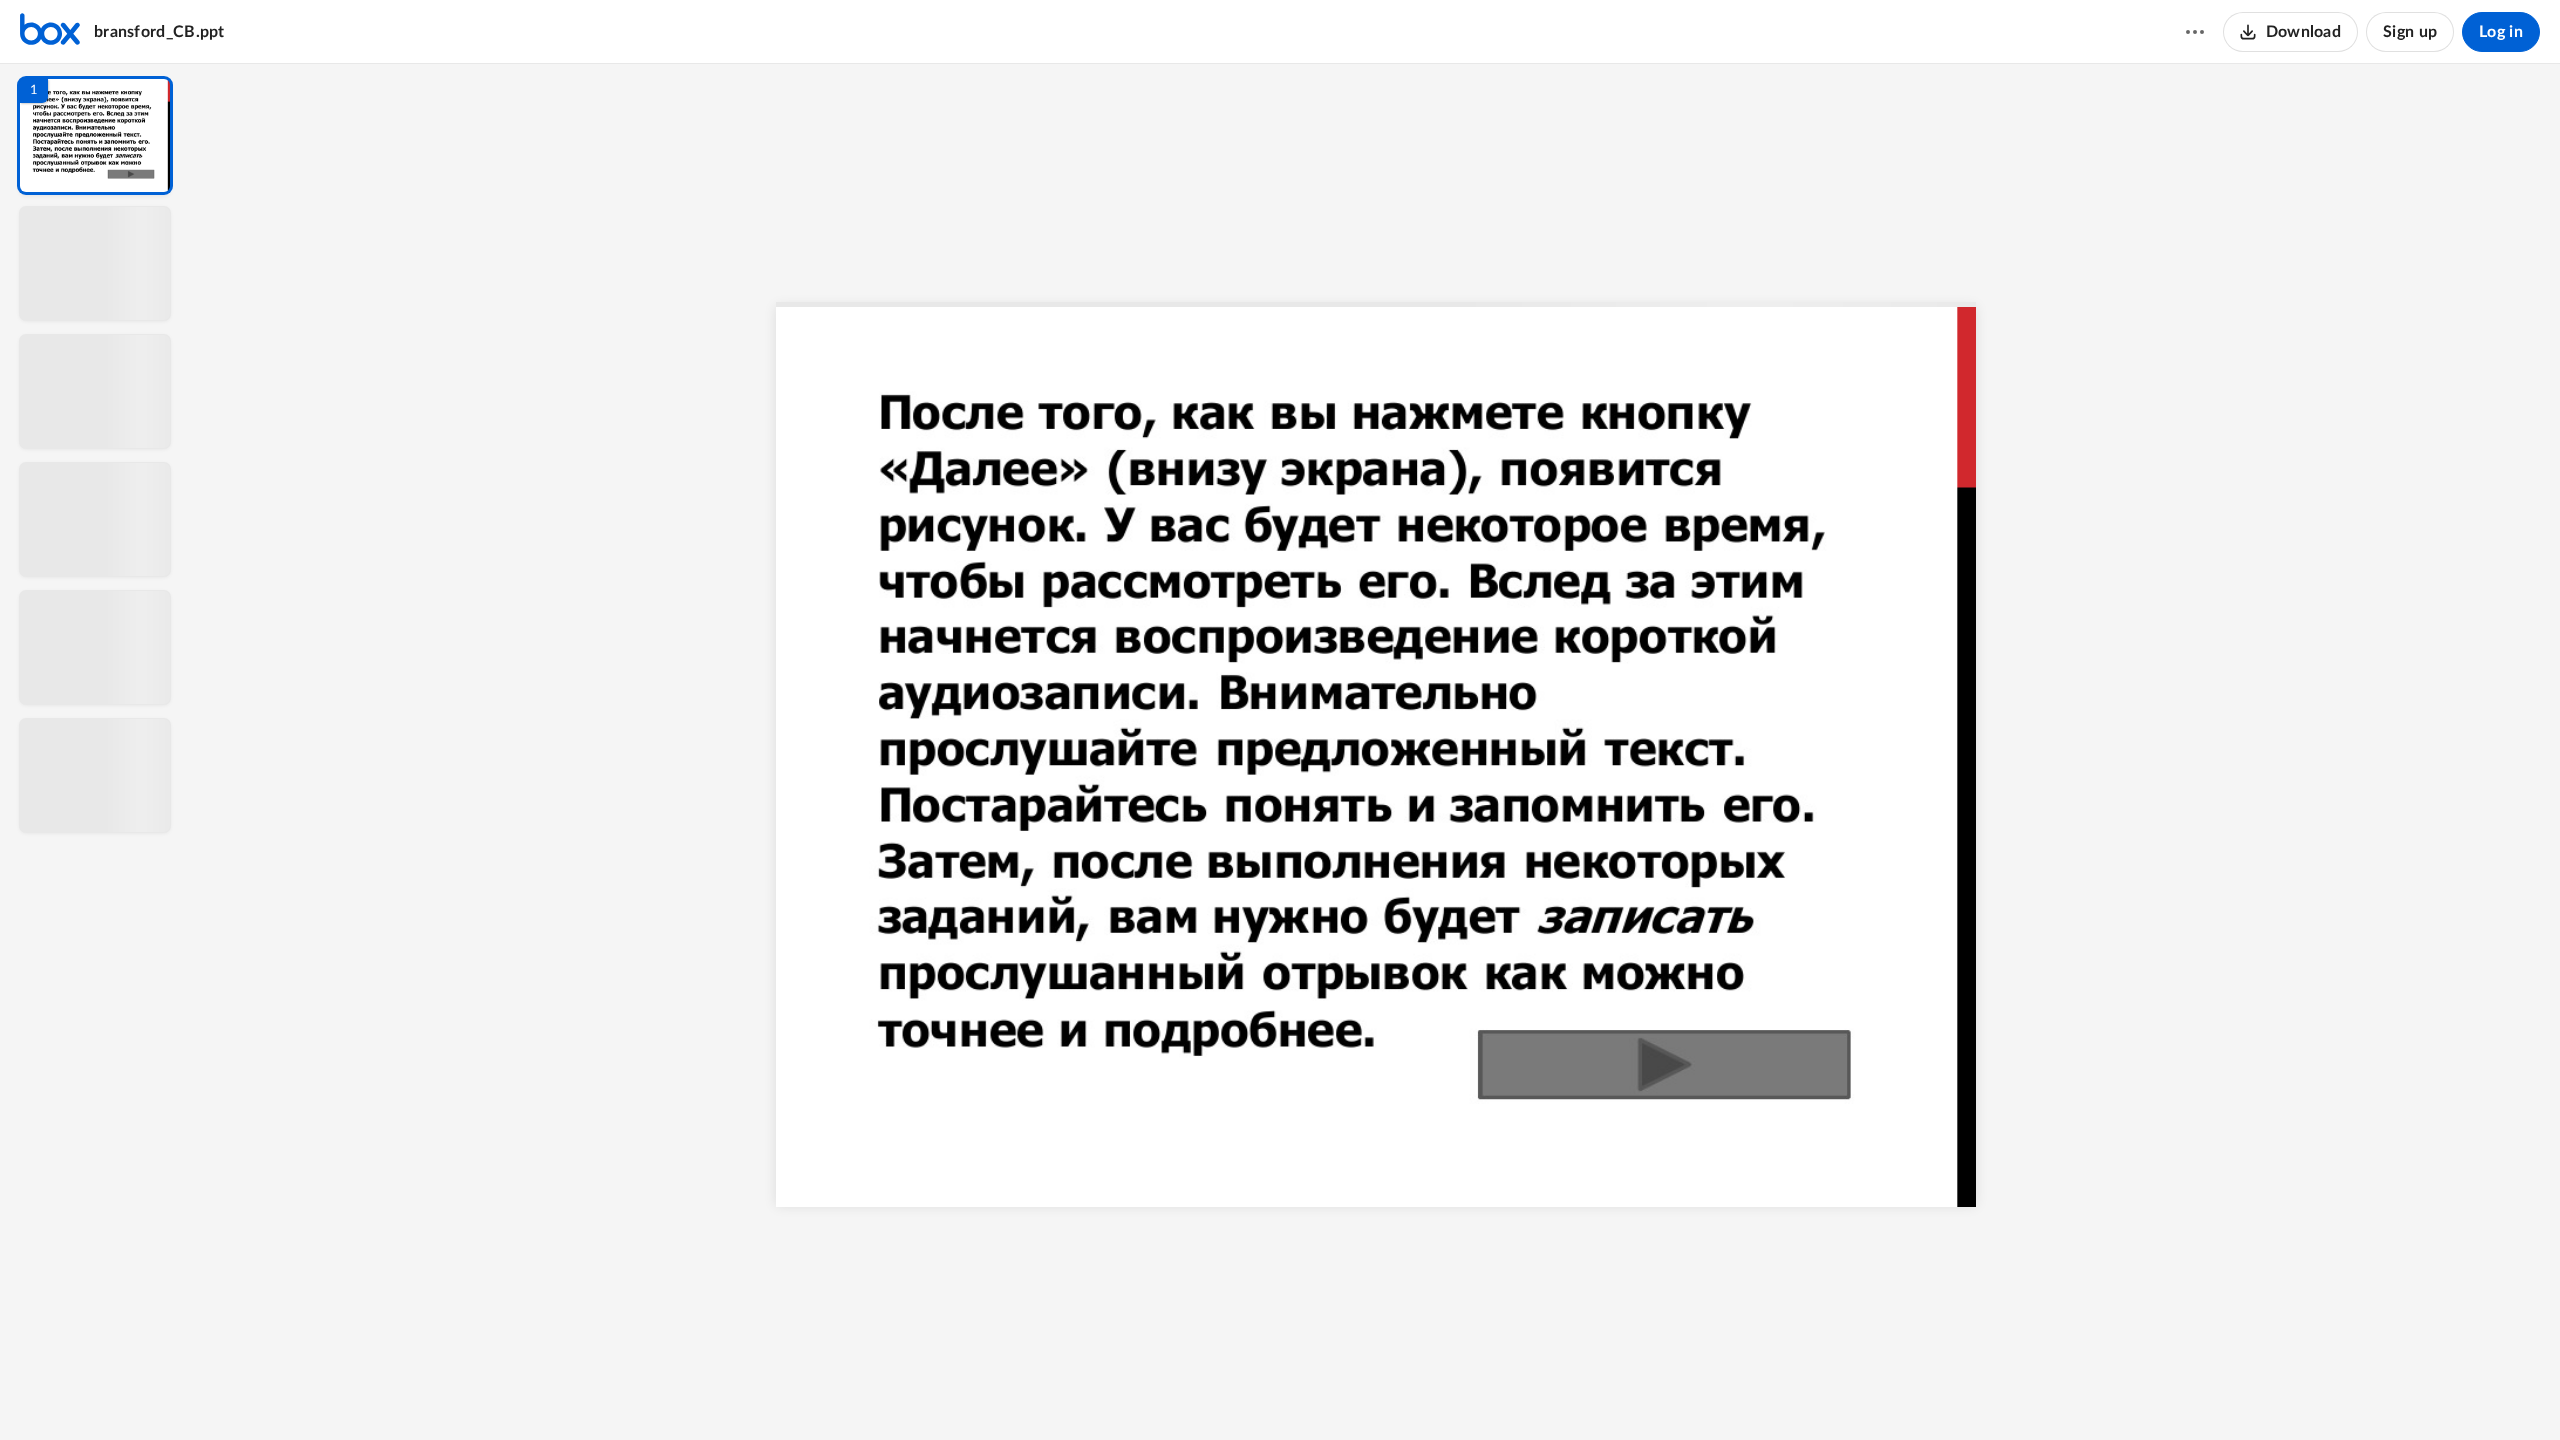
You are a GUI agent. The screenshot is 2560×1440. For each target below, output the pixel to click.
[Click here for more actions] (2195, 32)
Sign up (2410, 32)
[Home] (50, 32)
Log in (2501, 32)
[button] (95, 135)
